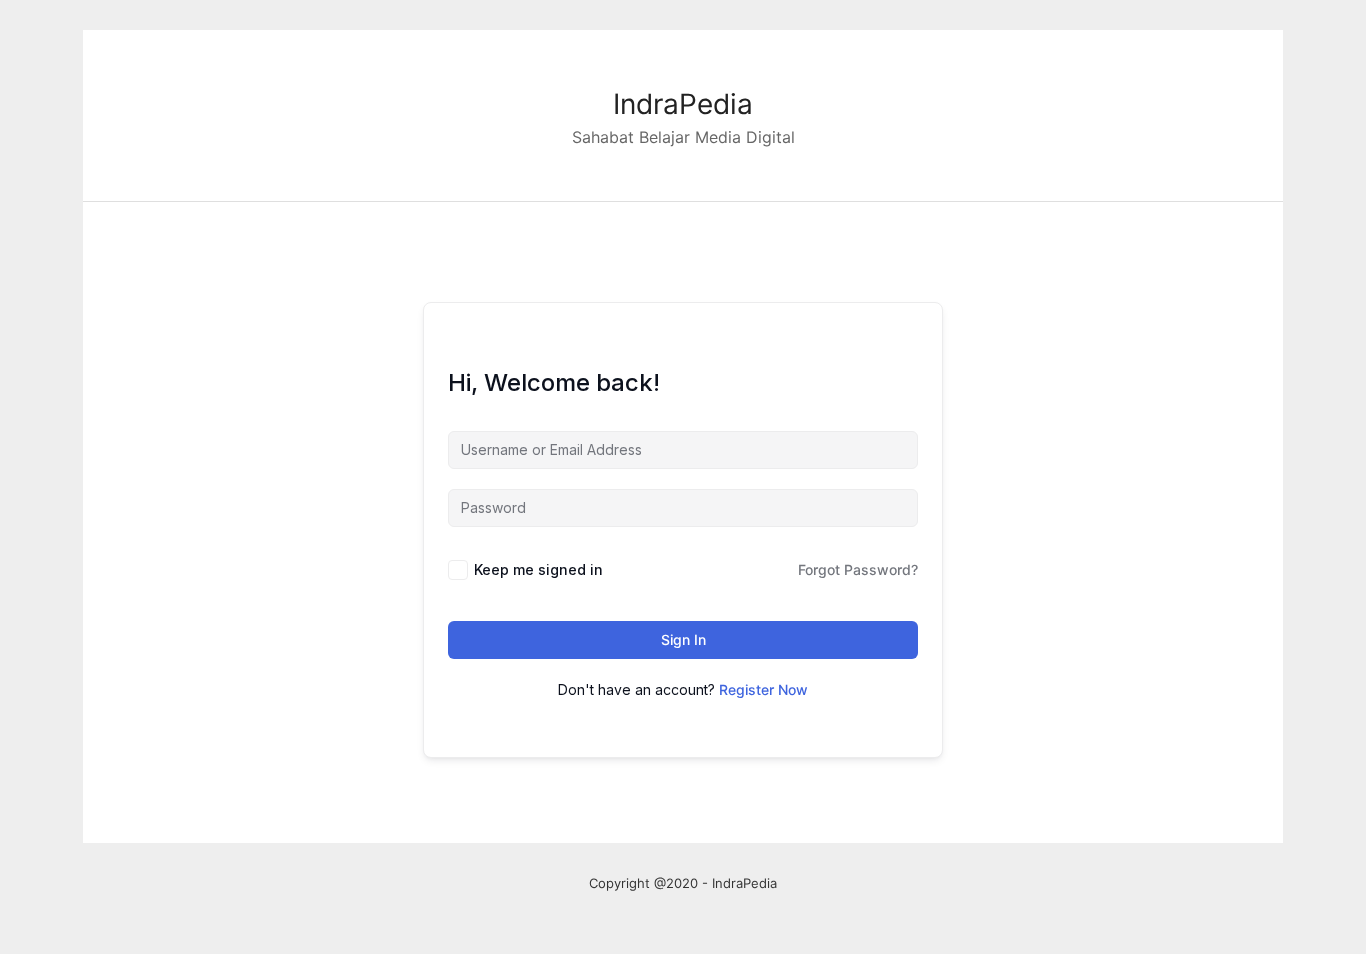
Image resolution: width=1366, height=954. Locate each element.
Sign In (683, 639)
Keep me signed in (538, 569)
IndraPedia (683, 104)
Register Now (763, 689)
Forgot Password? (858, 569)
